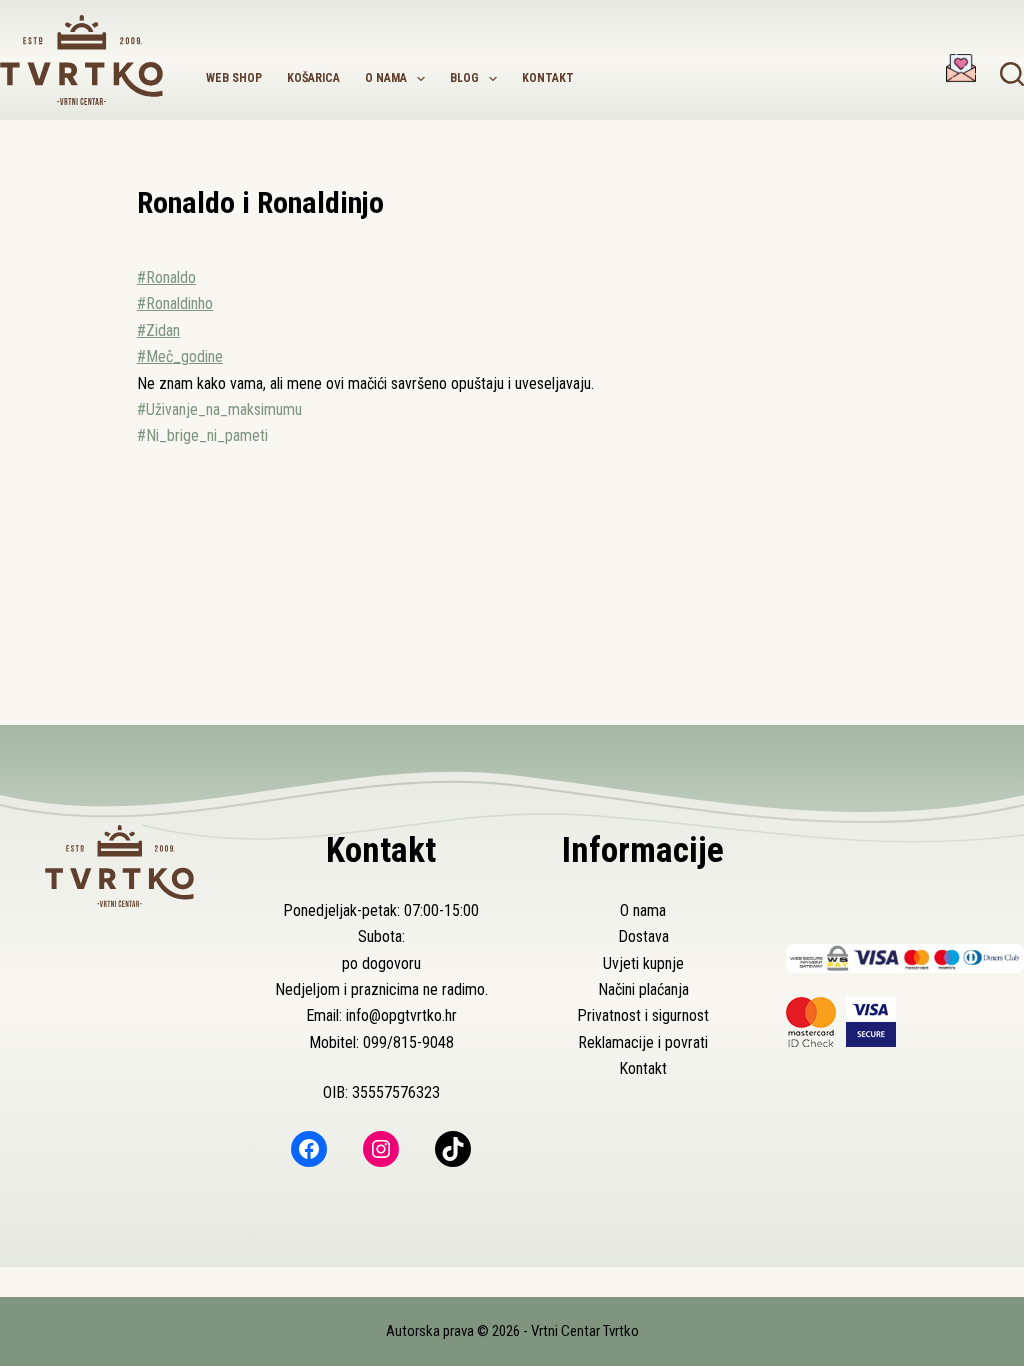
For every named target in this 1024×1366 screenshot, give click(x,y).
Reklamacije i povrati (643, 1042)
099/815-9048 (408, 1042)
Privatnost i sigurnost (643, 1015)
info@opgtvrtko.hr (401, 1015)
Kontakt (548, 78)
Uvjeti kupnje (643, 963)
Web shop (234, 78)
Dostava (643, 936)
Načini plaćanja (643, 989)
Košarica (313, 78)
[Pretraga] (1012, 74)
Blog (464, 78)
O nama (386, 78)
